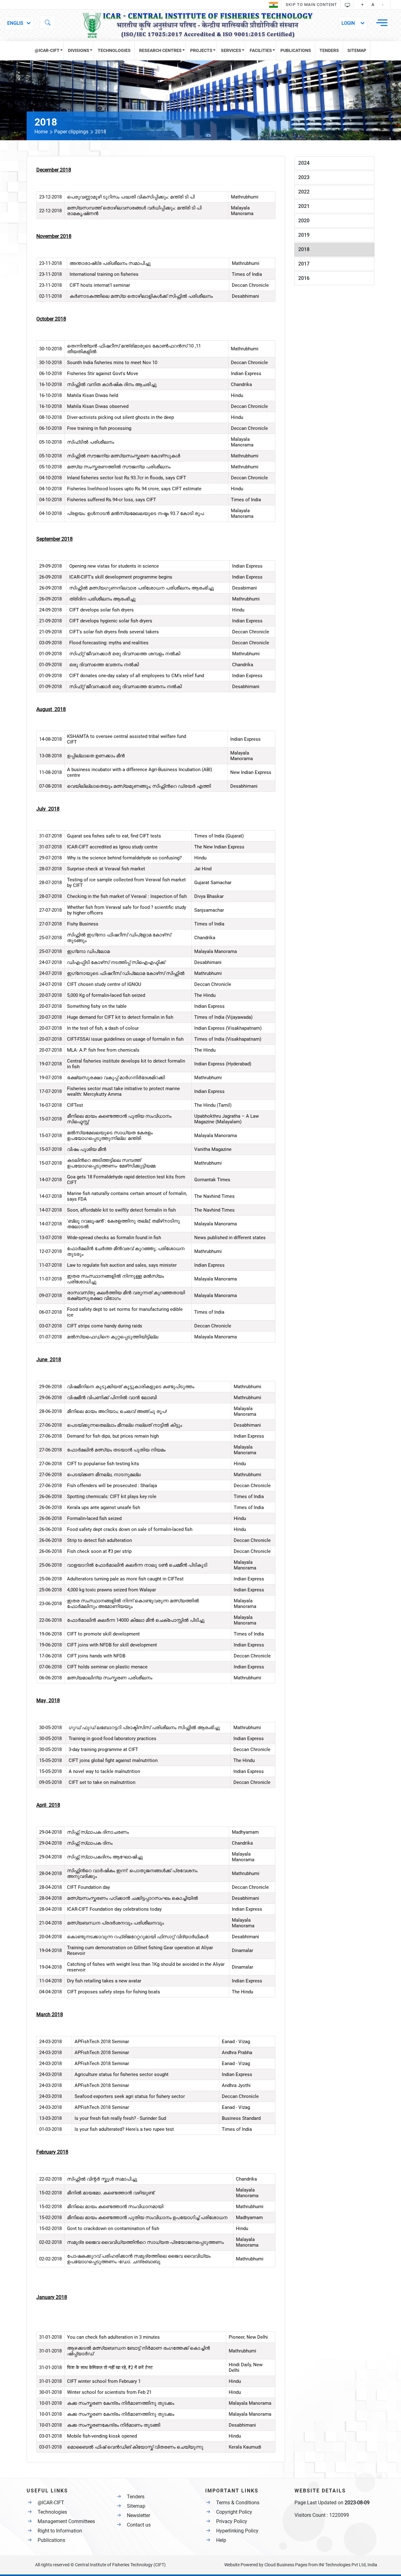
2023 (304, 177)
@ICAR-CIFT (51, 2503)
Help (221, 2540)
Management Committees (66, 2521)
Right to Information (60, 2531)
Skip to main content (311, 5)
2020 (304, 221)
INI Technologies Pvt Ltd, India (348, 2565)
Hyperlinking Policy (237, 2531)
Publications (51, 2540)
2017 (304, 264)
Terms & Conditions (238, 2503)
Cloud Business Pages (286, 2565)
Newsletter (138, 2515)
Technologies (52, 2512)
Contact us (139, 2525)
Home (42, 132)
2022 (304, 192)
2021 (304, 206)
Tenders (136, 2497)
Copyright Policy (234, 2512)
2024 (304, 163)
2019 (304, 235)
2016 (304, 278)
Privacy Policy (232, 2521)
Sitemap (136, 2506)
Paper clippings (71, 132)
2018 (304, 249)
